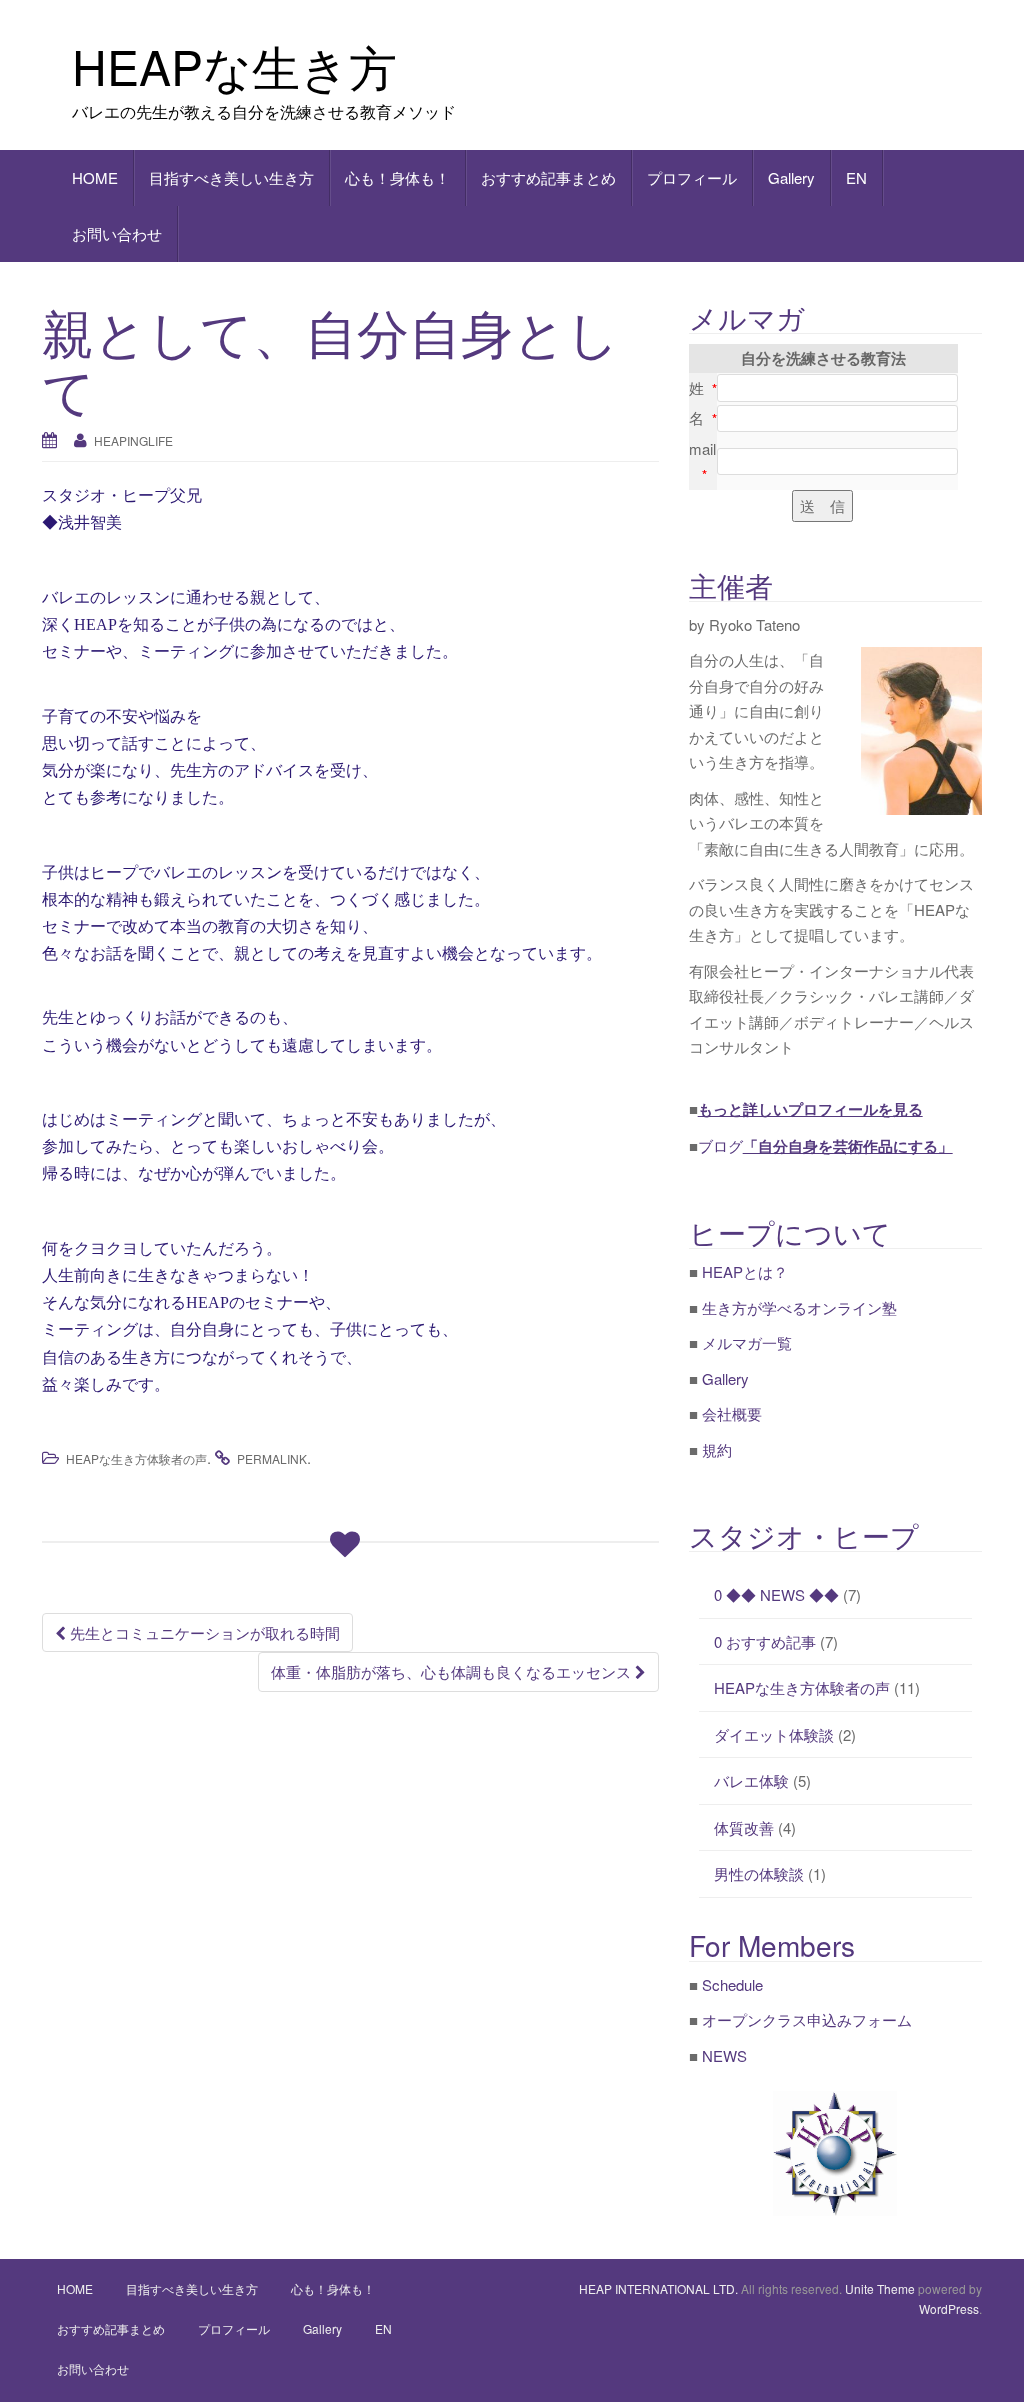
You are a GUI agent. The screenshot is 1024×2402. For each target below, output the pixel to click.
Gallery (791, 177)
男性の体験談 (759, 1873)
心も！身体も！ (397, 177)
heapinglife (133, 440)
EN (856, 177)
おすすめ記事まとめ (548, 177)
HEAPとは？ (745, 1271)
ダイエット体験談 (774, 1734)
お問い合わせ (117, 233)
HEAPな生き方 (234, 65)
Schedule (732, 1984)
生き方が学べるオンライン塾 (799, 1307)
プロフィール (692, 177)
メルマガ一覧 (747, 1342)
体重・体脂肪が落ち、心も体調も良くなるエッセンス (453, 1671)
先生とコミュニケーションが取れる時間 (203, 1632)
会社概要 (732, 1413)
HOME (95, 177)
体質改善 (744, 1827)
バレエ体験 (751, 1780)
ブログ (825, 1145)
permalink (272, 1458)
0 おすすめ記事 (765, 1641)
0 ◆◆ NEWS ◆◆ (776, 1594)
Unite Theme (880, 2288)
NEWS (724, 2055)
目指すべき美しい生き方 (231, 177)
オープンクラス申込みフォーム (807, 2019)
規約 (717, 1449)
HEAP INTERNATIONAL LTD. (658, 2288)
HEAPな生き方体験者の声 (136, 1458)
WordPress (949, 2308)
